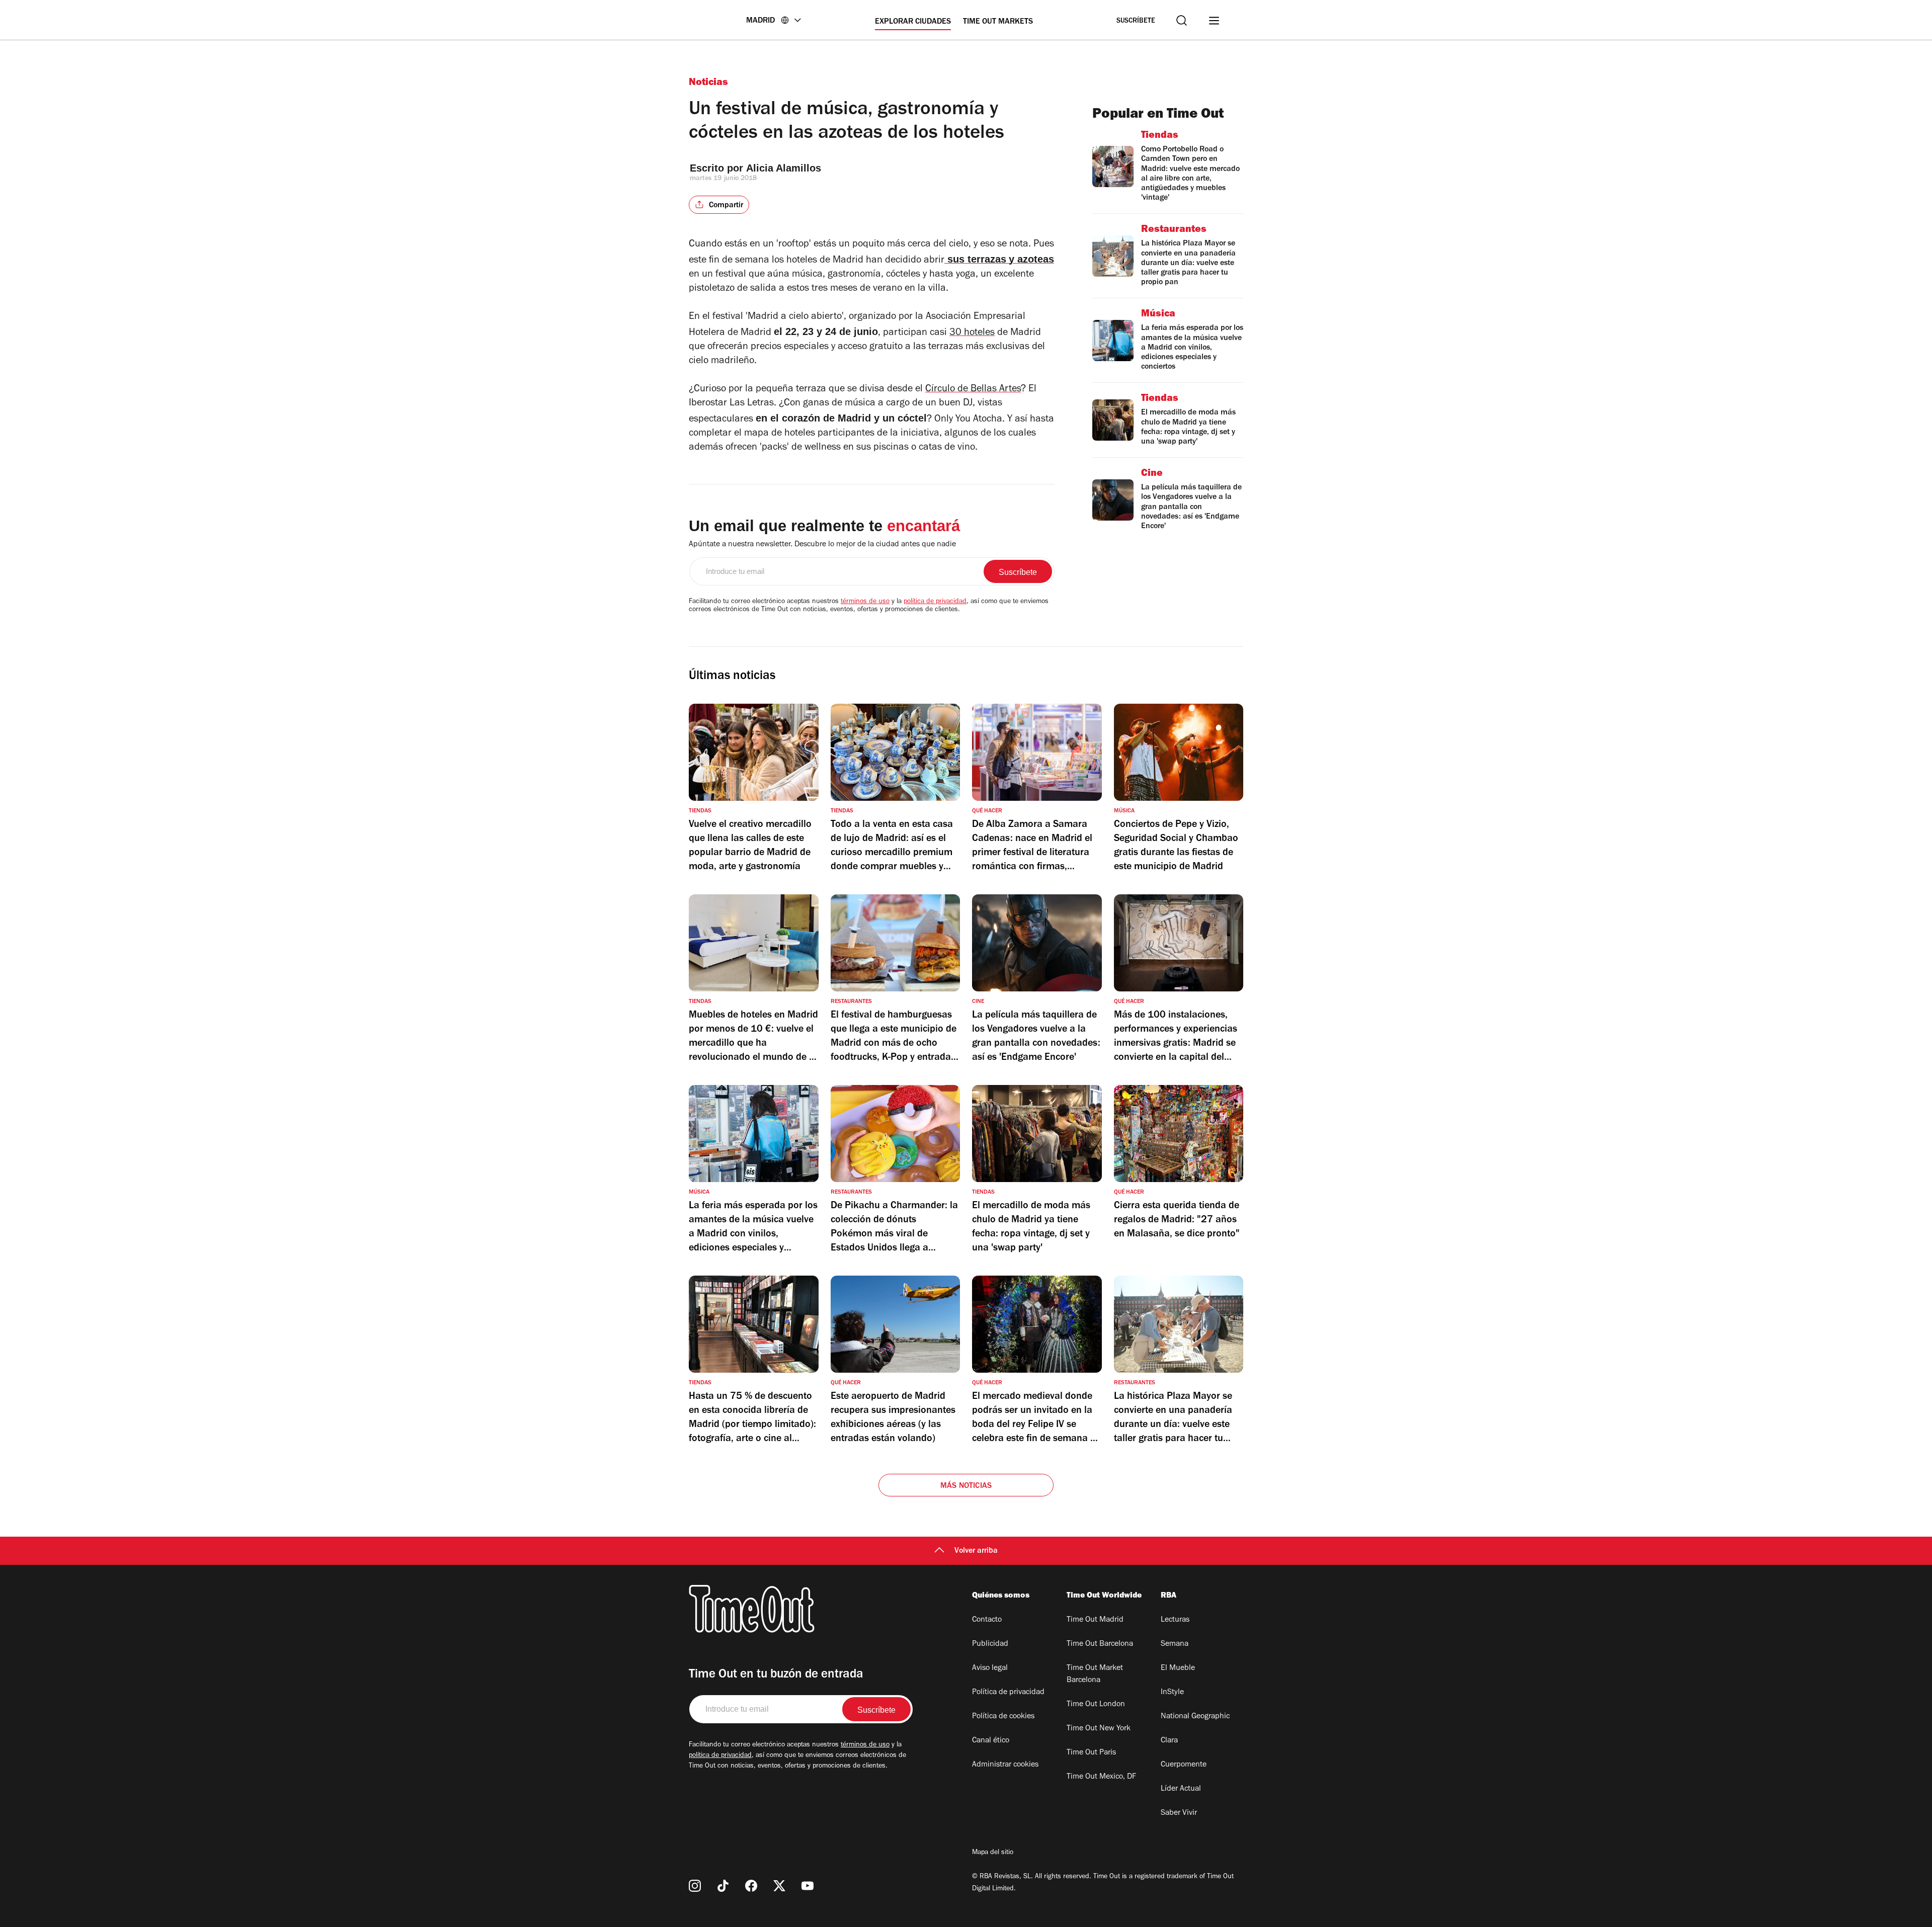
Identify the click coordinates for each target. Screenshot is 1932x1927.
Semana (1175, 1644)
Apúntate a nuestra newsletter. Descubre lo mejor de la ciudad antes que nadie (822, 545)
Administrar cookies (1005, 1765)
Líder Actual (1181, 1789)
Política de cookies (1003, 1717)
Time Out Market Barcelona (1095, 1674)
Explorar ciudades (913, 22)
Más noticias (966, 1486)
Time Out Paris (1091, 1753)
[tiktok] (723, 1886)
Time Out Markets (998, 22)
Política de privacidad (1008, 1693)
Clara (1169, 1741)
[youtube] (808, 1886)
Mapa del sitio (993, 1853)
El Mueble (1178, 1668)
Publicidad (990, 1644)
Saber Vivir (1179, 1813)
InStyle (1172, 1693)
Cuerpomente (1184, 1765)
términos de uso (865, 602)
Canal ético (991, 1741)
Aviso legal (990, 1668)
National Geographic (1195, 1717)
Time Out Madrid (1095, 1620)
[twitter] (779, 1886)
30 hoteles (972, 333)
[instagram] (695, 1886)
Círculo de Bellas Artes (973, 390)
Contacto (987, 1620)
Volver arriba (976, 1551)
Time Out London (1096, 1705)
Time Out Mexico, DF (1101, 1777)
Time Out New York (1099, 1729)
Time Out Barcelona (1100, 1644)
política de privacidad (935, 602)
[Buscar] (1182, 20)
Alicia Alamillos (784, 168)
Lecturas (1175, 1620)
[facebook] (751, 1886)
